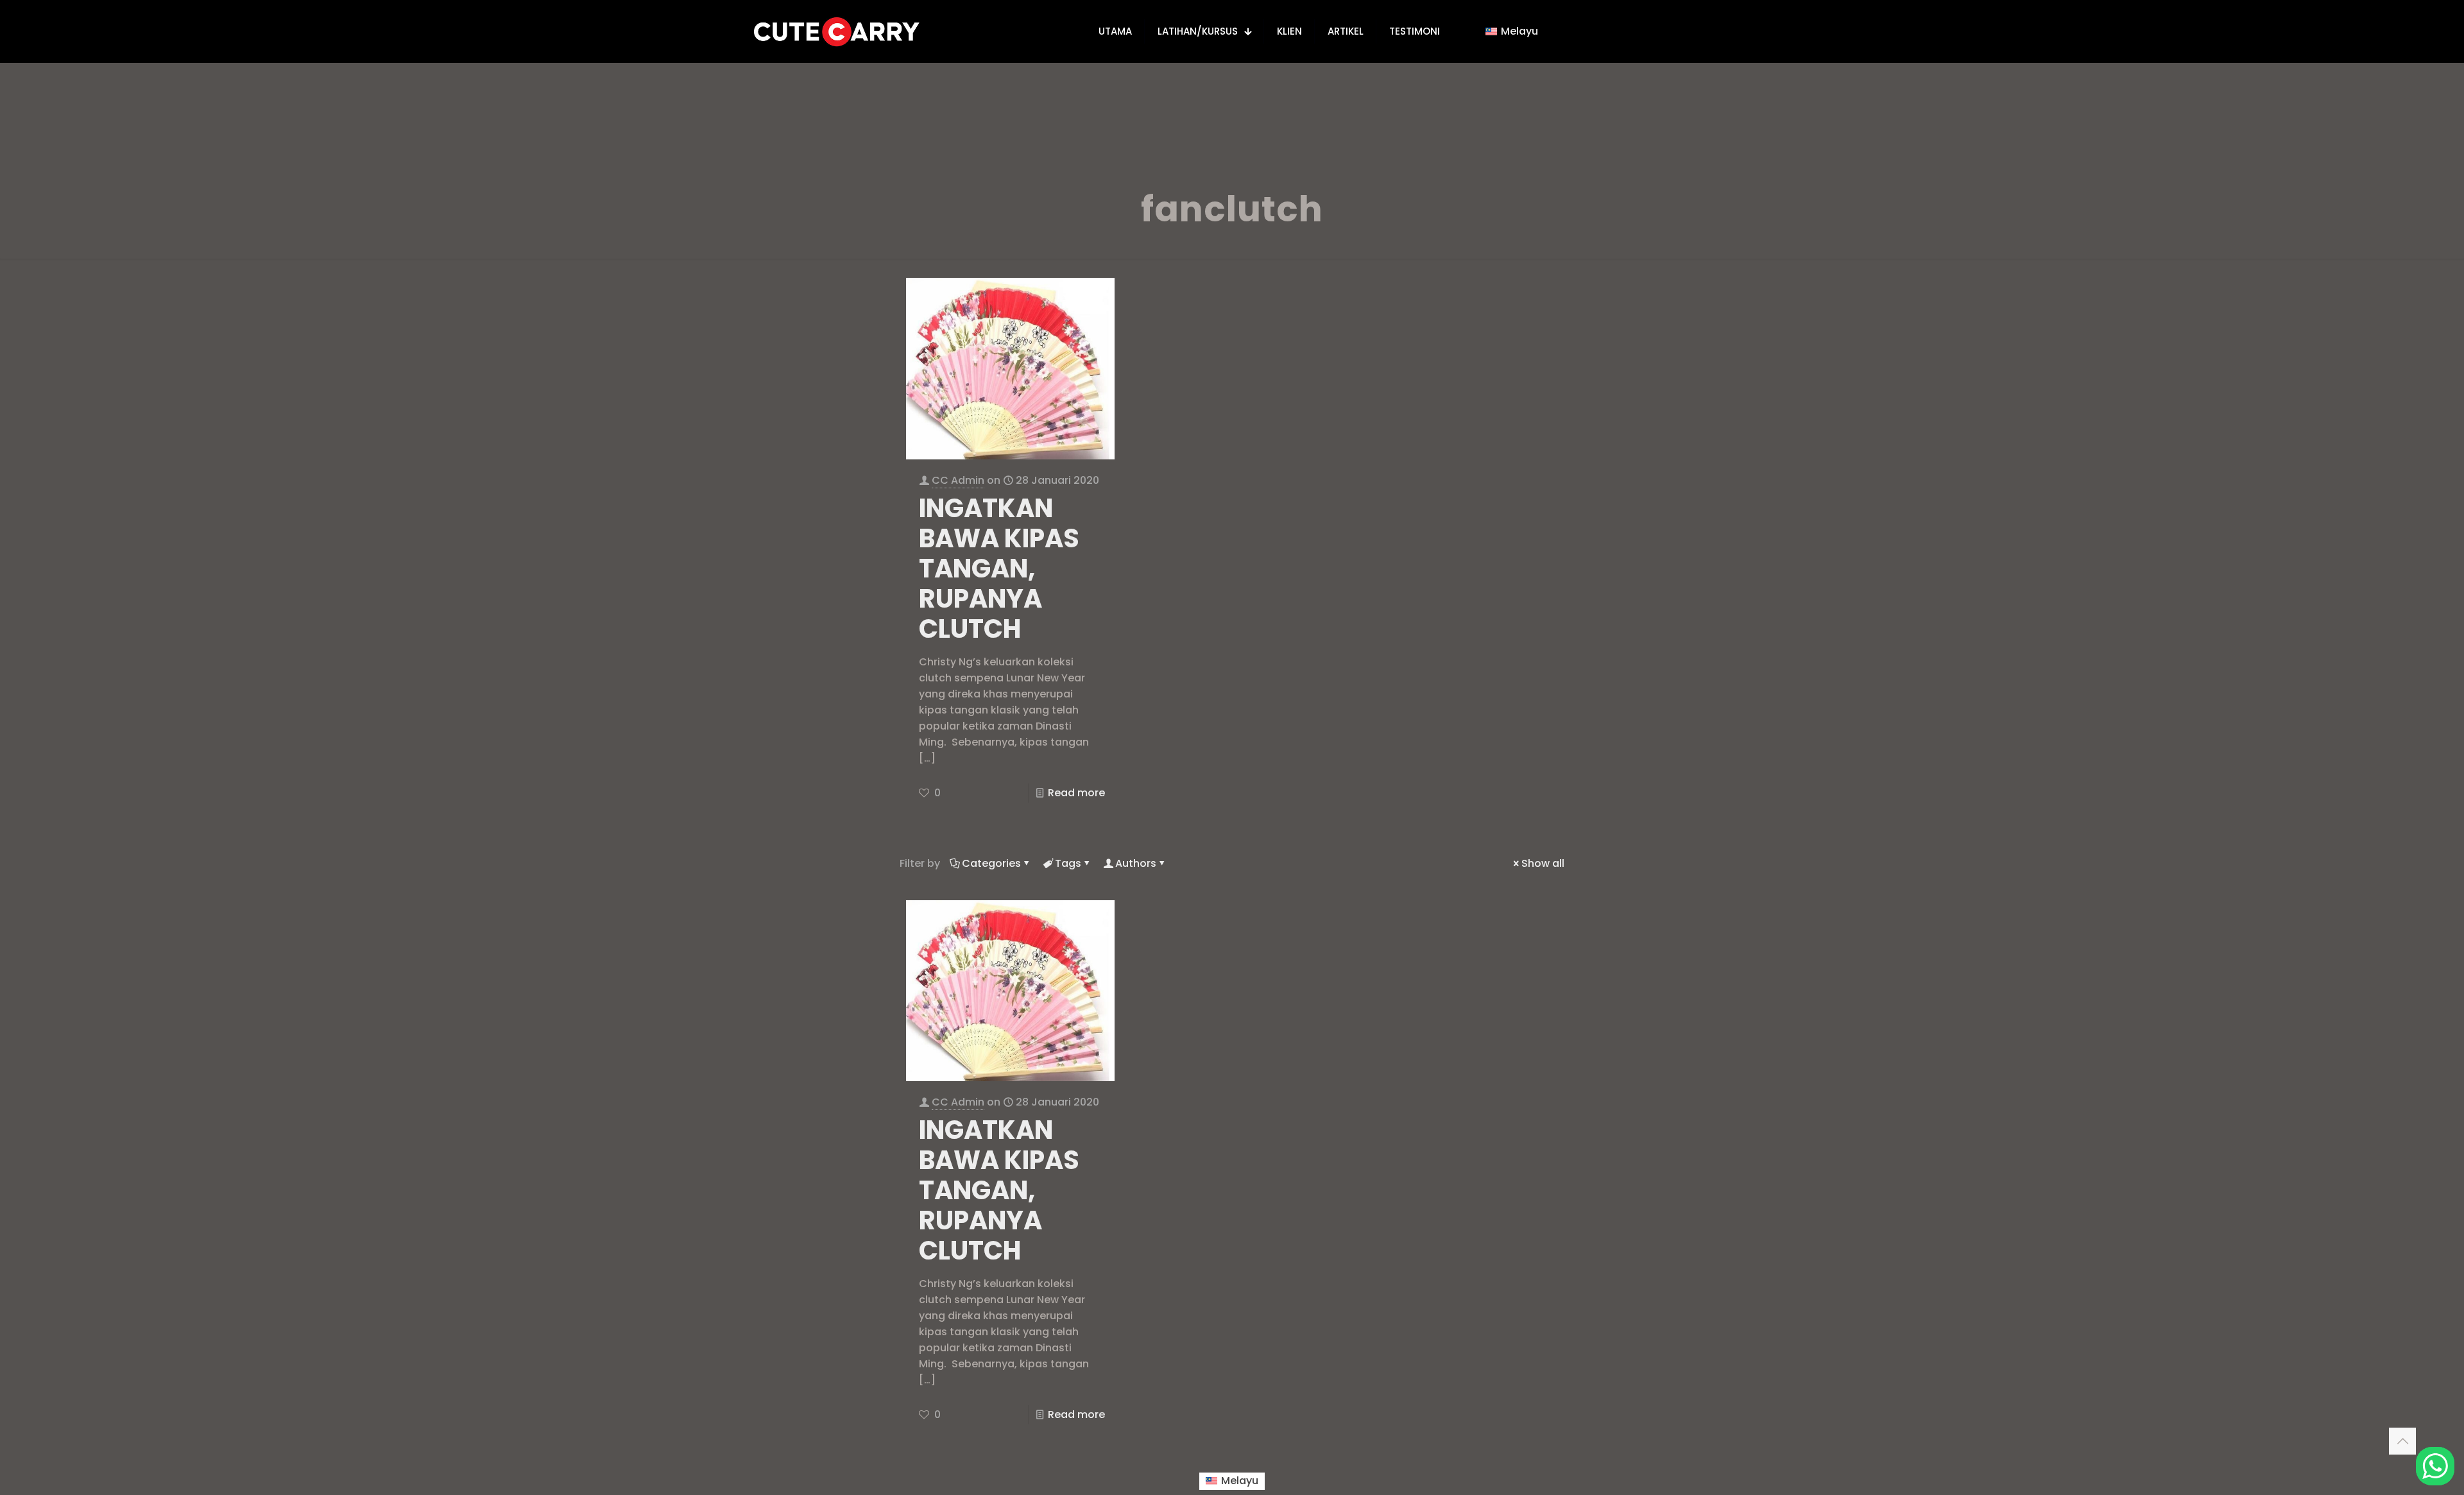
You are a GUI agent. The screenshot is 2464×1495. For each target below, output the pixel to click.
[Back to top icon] (2402, 1441)
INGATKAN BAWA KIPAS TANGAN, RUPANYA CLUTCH (999, 568)
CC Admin (958, 480)
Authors (1136, 863)
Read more (1076, 793)
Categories (991, 863)
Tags (1068, 863)
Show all (1543, 863)
